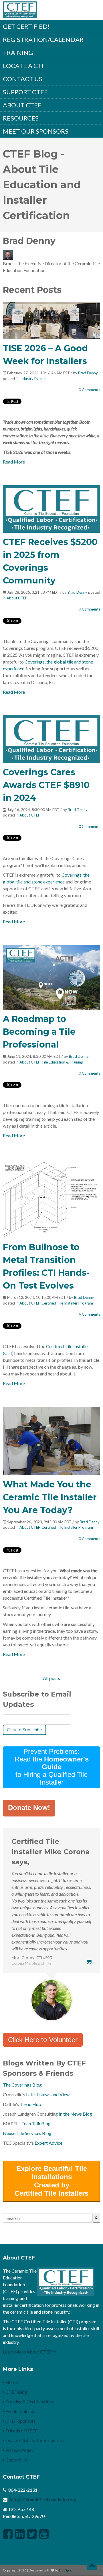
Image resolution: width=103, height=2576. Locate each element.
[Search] (96, 2218)
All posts (51, 1678)
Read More (14, 462)
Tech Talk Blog (36, 2123)
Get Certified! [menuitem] (26, 26)
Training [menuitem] (18, 53)
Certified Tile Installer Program (67, 1303)
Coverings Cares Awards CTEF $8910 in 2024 (46, 785)
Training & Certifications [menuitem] (29, 2402)
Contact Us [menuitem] (23, 79)
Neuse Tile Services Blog (27, 2133)
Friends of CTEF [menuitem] (21, 2431)
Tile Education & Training (62, 1062)
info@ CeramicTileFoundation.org (43, 2500)
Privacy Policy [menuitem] (19, 2450)
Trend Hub (30, 2104)
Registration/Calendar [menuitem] (43, 39)
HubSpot (65, 2570)
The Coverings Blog (22, 2085)
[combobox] (48, 2218)
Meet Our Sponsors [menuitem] (36, 131)
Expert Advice (48, 2143)
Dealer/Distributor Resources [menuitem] (34, 2440)
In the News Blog (75, 2114)
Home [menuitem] (11, 2382)
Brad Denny (88, 373)
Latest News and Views (49, 2094)
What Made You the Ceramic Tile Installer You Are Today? (50, 1497)
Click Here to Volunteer (43, 2040)
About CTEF (17, 598)
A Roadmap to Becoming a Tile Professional (39, 1032)
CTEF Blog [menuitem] (16, 2392)
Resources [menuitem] (21, 118)
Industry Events (32, 379)
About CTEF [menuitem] (22, 105)
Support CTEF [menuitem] (25, 92)
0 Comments (89, 390)
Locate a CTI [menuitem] (23, 66)
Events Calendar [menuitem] (21, 2411)
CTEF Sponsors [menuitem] (20, 2421)
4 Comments (89, 1314)
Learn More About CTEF (28, 2352)
